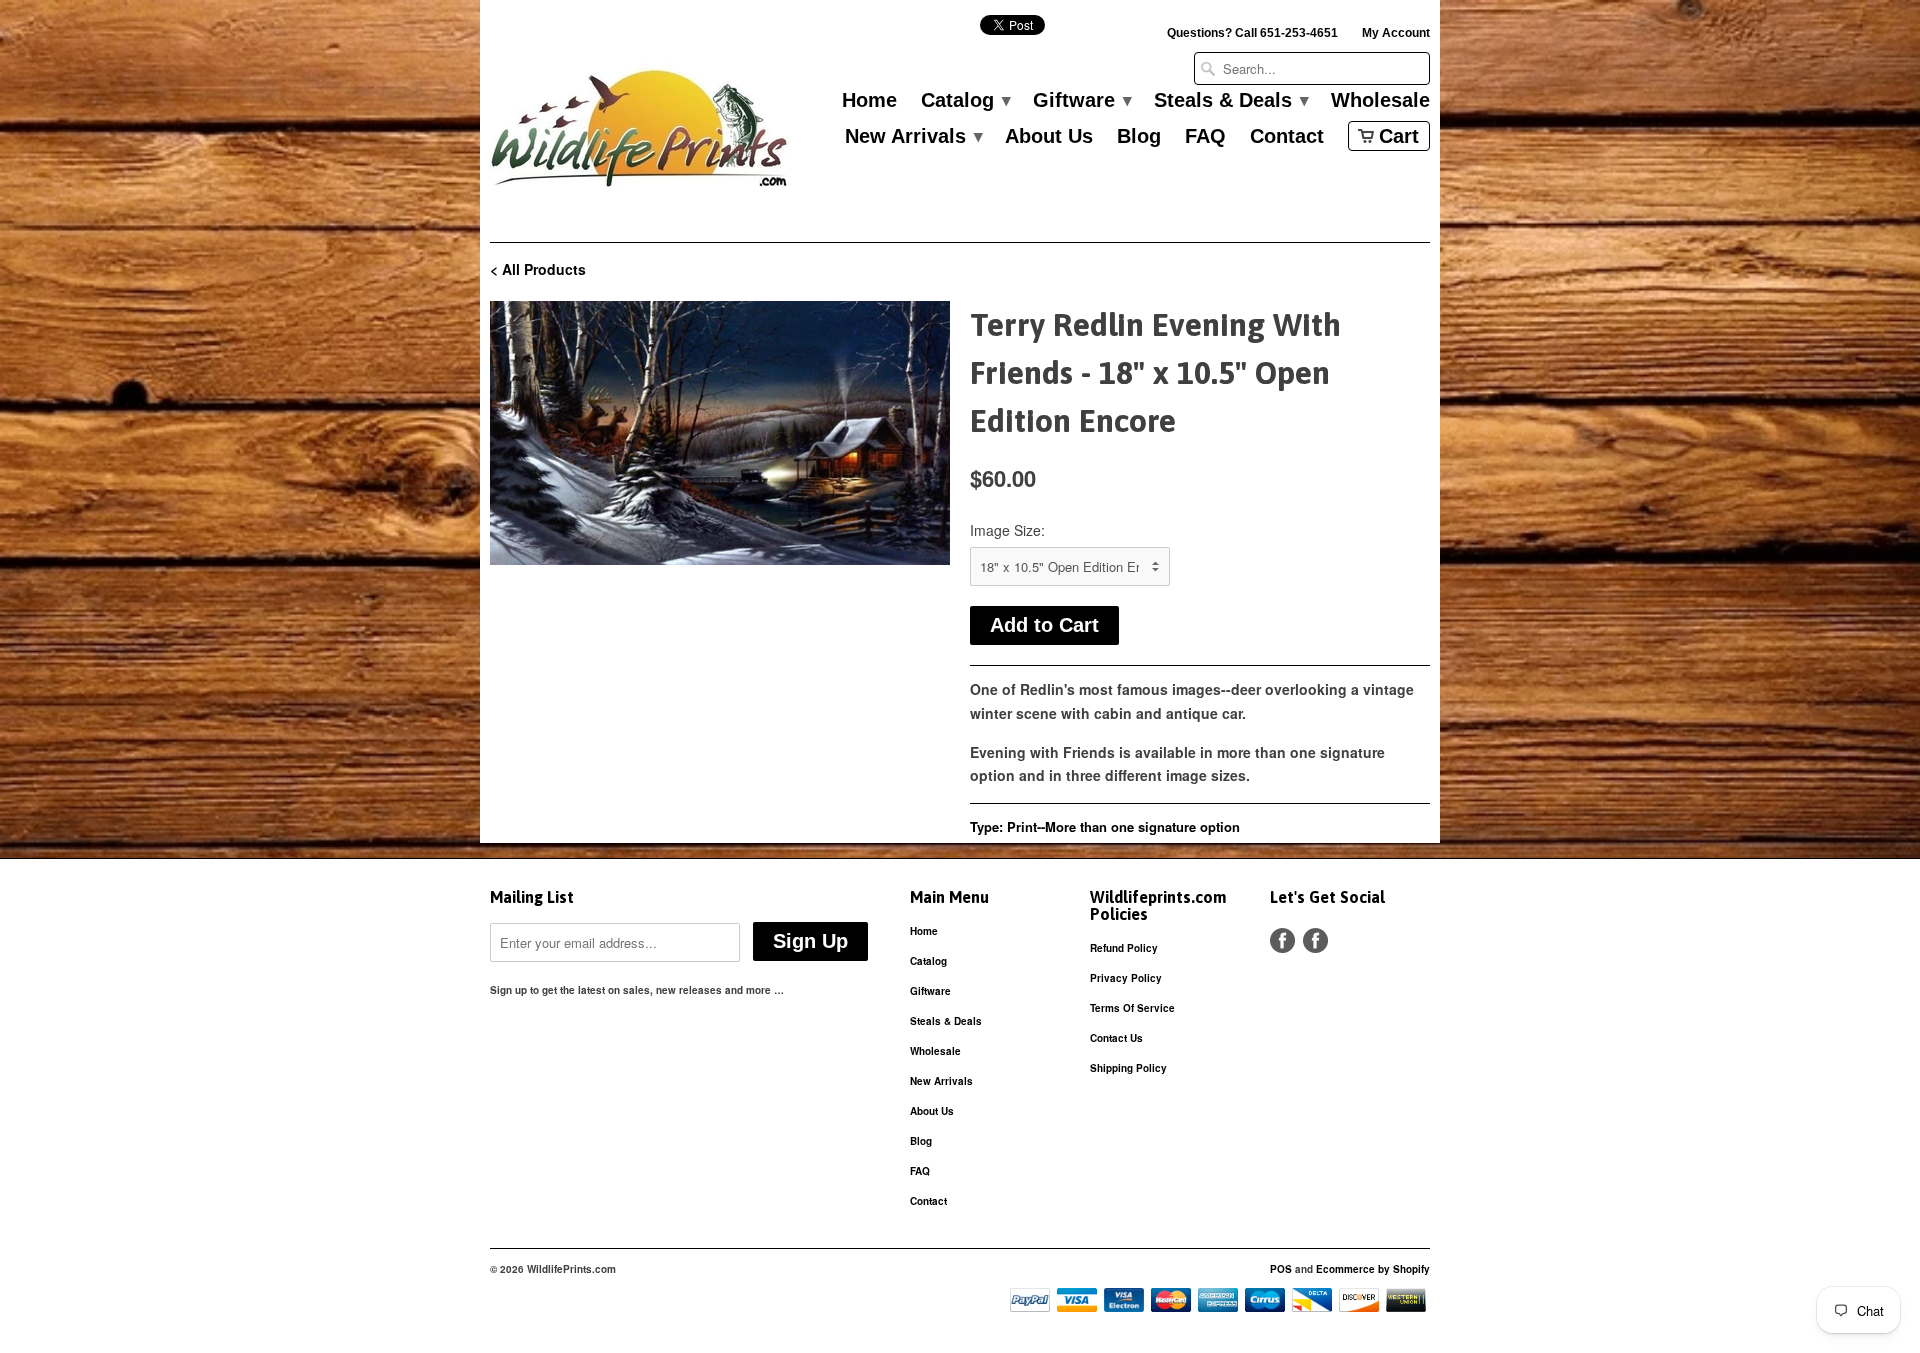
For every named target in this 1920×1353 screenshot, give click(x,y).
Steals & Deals (1230, 101)
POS (1281, 1269)
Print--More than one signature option (1123, 826)
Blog (1139, 137)
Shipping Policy (1128, 1068)
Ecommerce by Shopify (1373, 1269)
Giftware (1081, 101)
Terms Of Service (1132, 1008)
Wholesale (1380, 101)
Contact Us (1116, 1038)
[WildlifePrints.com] (640, 133)
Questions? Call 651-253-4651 (1252, 33)
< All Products (538, 269)
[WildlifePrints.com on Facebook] (1315, 940)
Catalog (965, 101)
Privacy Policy (1126, 978)
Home (869, 101)
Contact (1287, 137)
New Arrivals (913, 137)
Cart (1399, 136)
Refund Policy (1124, 948)
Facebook (1282, 940)
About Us (1049, 137)
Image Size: (1007, 530)
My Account (1396, 33)
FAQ (1205, 137)
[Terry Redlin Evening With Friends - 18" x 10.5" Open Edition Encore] (720, 433)
